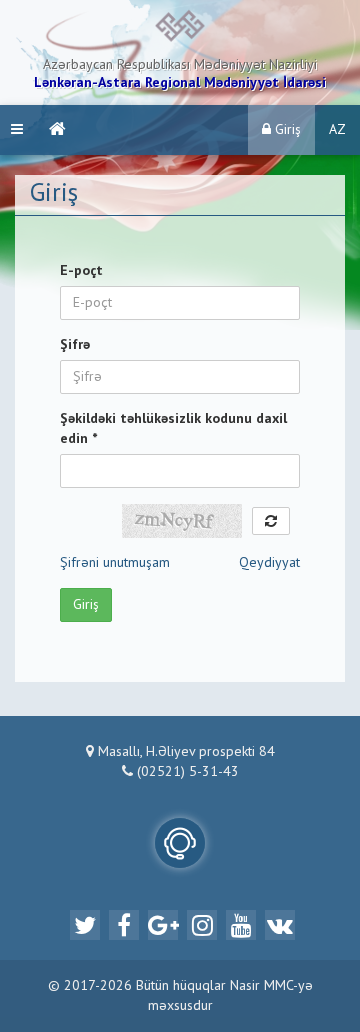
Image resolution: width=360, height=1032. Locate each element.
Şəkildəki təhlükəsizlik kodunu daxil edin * (173, 429)
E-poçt (81, 271)
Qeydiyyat (269, 563)
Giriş (286, 130)
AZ (337, 130)
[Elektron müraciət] (180, 843)
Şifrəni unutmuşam (115, 563)
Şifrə (75, 345)
